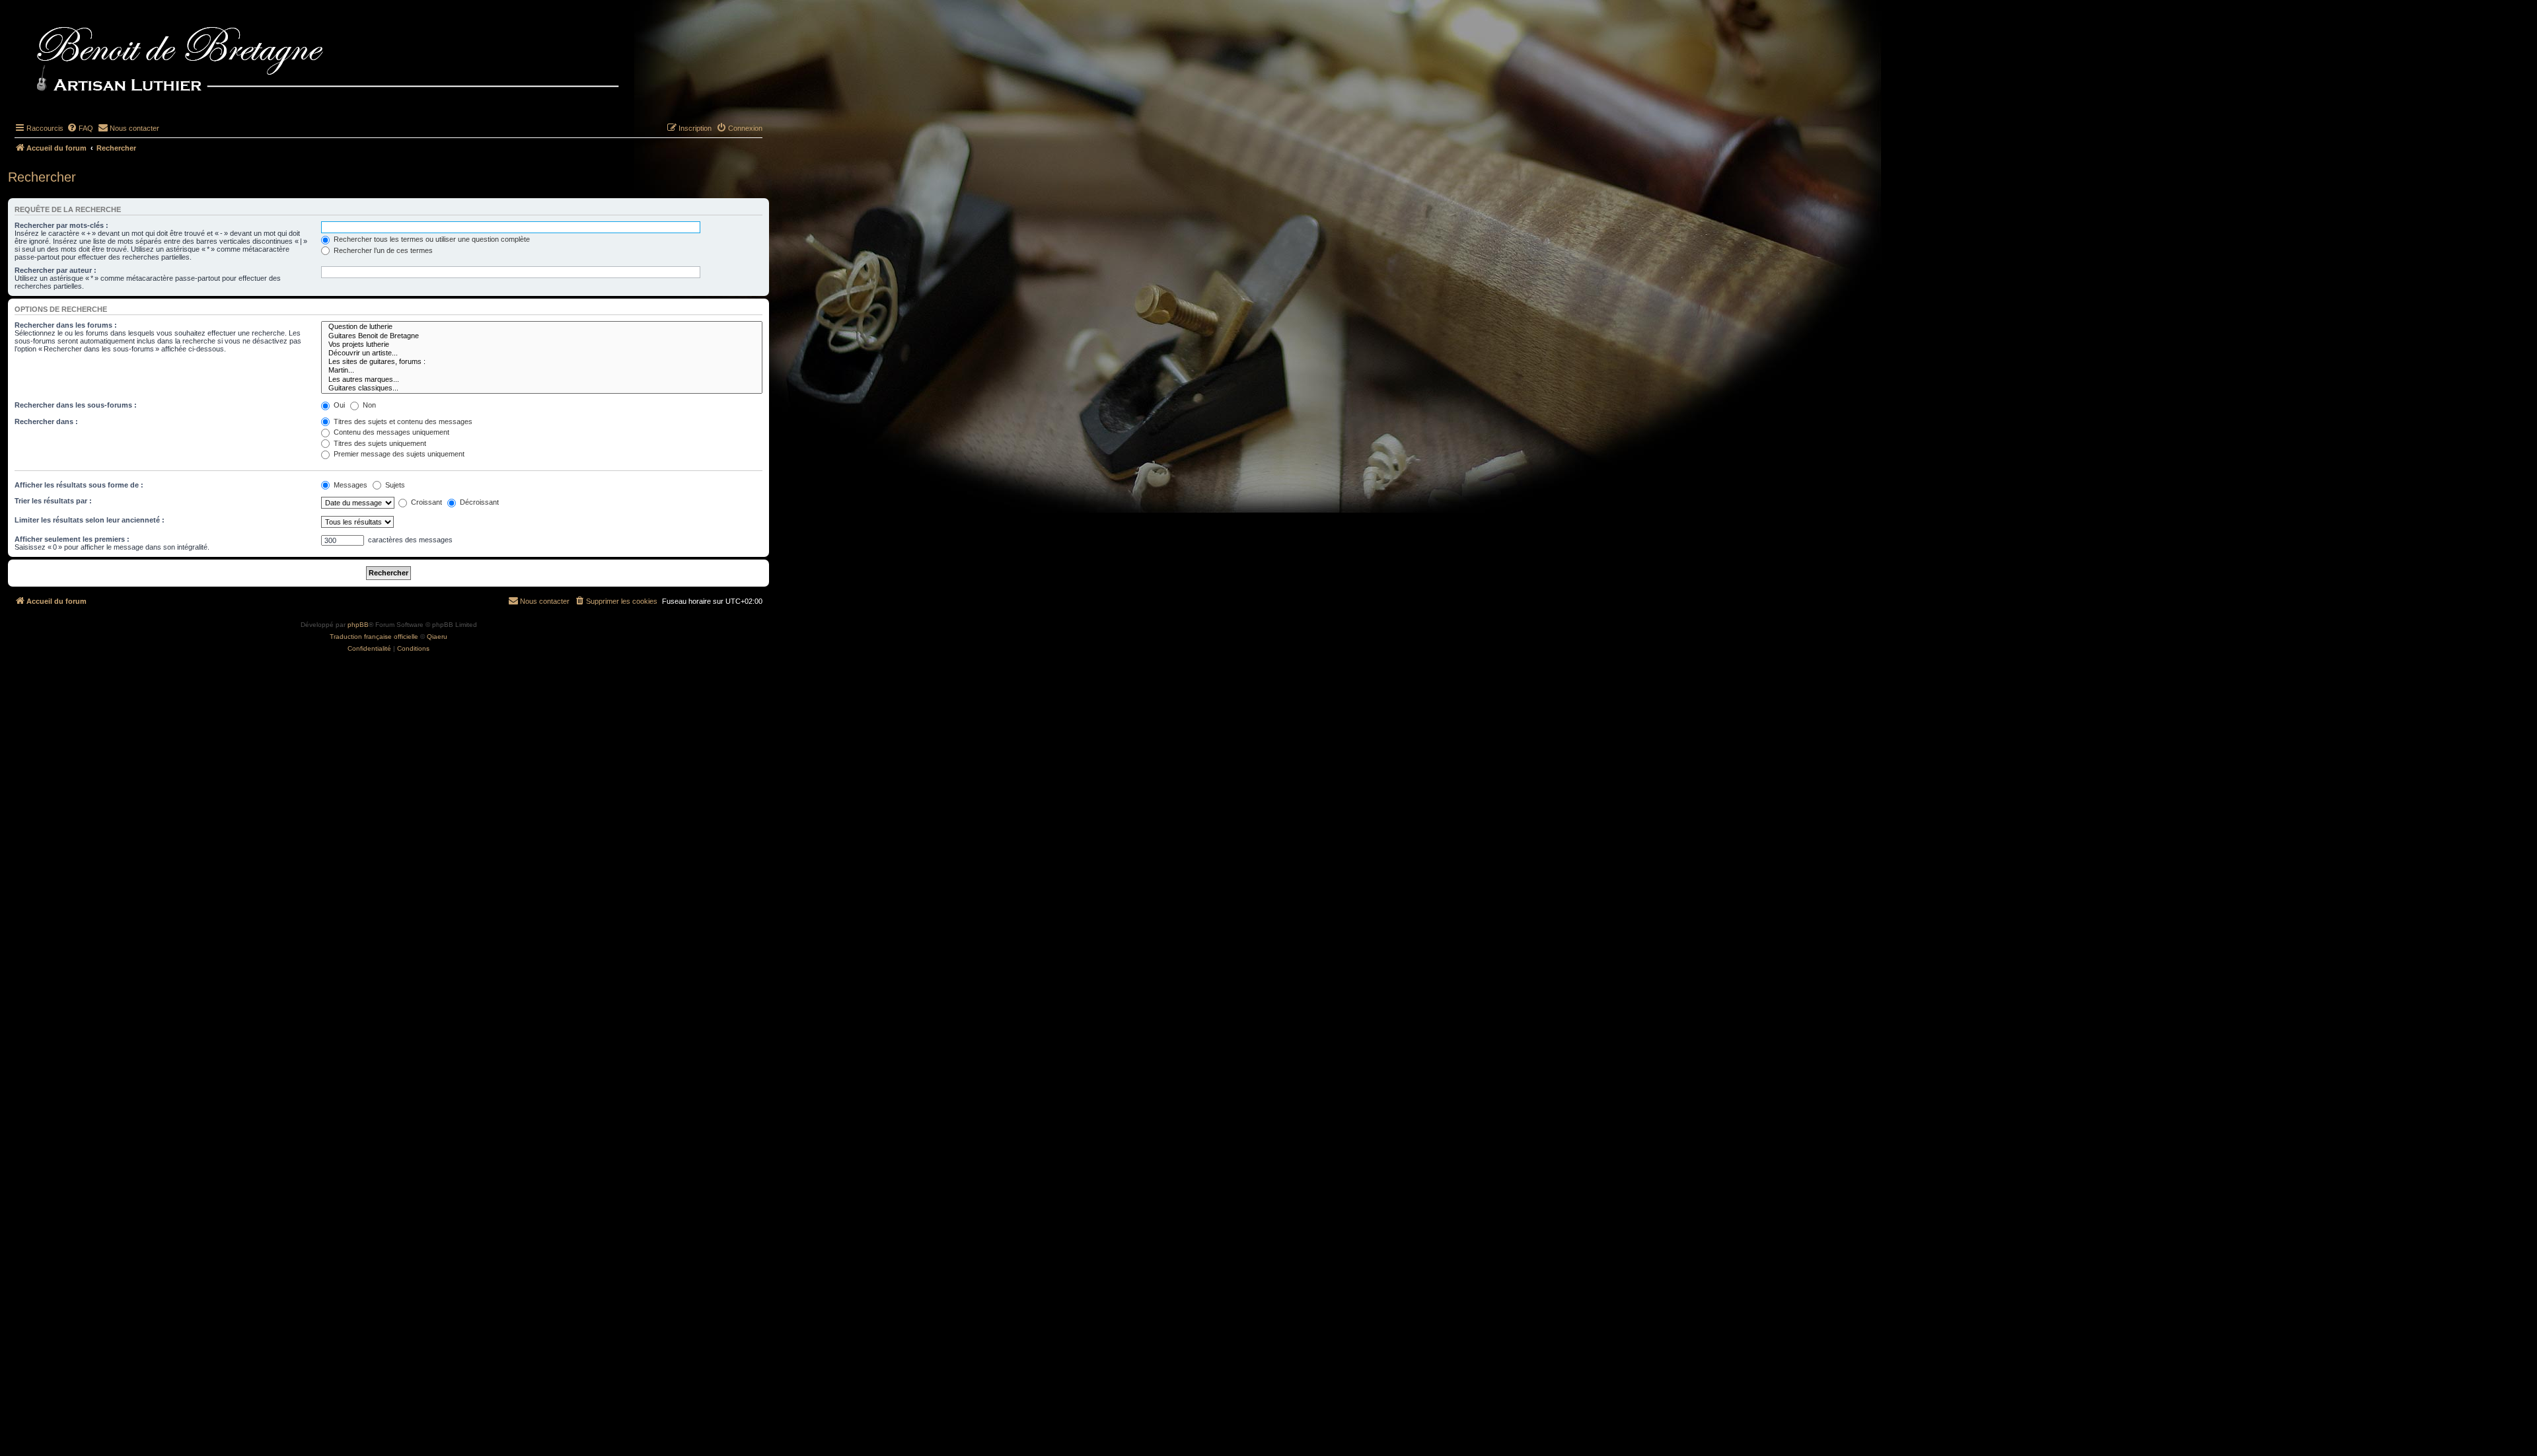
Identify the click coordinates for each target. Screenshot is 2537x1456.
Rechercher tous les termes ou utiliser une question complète (431, 239)
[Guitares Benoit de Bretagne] (542, 336)
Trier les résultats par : (53, 501)
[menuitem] (80, 128)
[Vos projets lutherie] (542, 345)
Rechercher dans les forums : (66, 325)
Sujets (394, 485)
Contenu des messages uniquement (390, 432)
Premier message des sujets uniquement (398, 454)
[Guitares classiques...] (542, 388)
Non (368, 405)
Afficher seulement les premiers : (72, 539)
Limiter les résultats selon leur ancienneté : (90, 520)
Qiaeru (437, 637)
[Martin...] (542, 370)
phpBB (358, 625)
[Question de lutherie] (542, 327)
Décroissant (478, 502)
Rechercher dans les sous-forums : (76, 405)
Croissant (425, 502)
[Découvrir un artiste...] (542, 353)
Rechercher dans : (46, 421)
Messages (349, 485)
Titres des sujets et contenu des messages (402, 421)
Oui (338, 405)
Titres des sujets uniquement (379, 443)
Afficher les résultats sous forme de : (79, 485)
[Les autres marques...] (542, 380)
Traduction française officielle (374, 637)
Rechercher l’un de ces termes (382, 250)
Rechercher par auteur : (55, 270)
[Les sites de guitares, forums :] (542, 362)
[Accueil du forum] (349, 61)
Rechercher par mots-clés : (61, 225)
